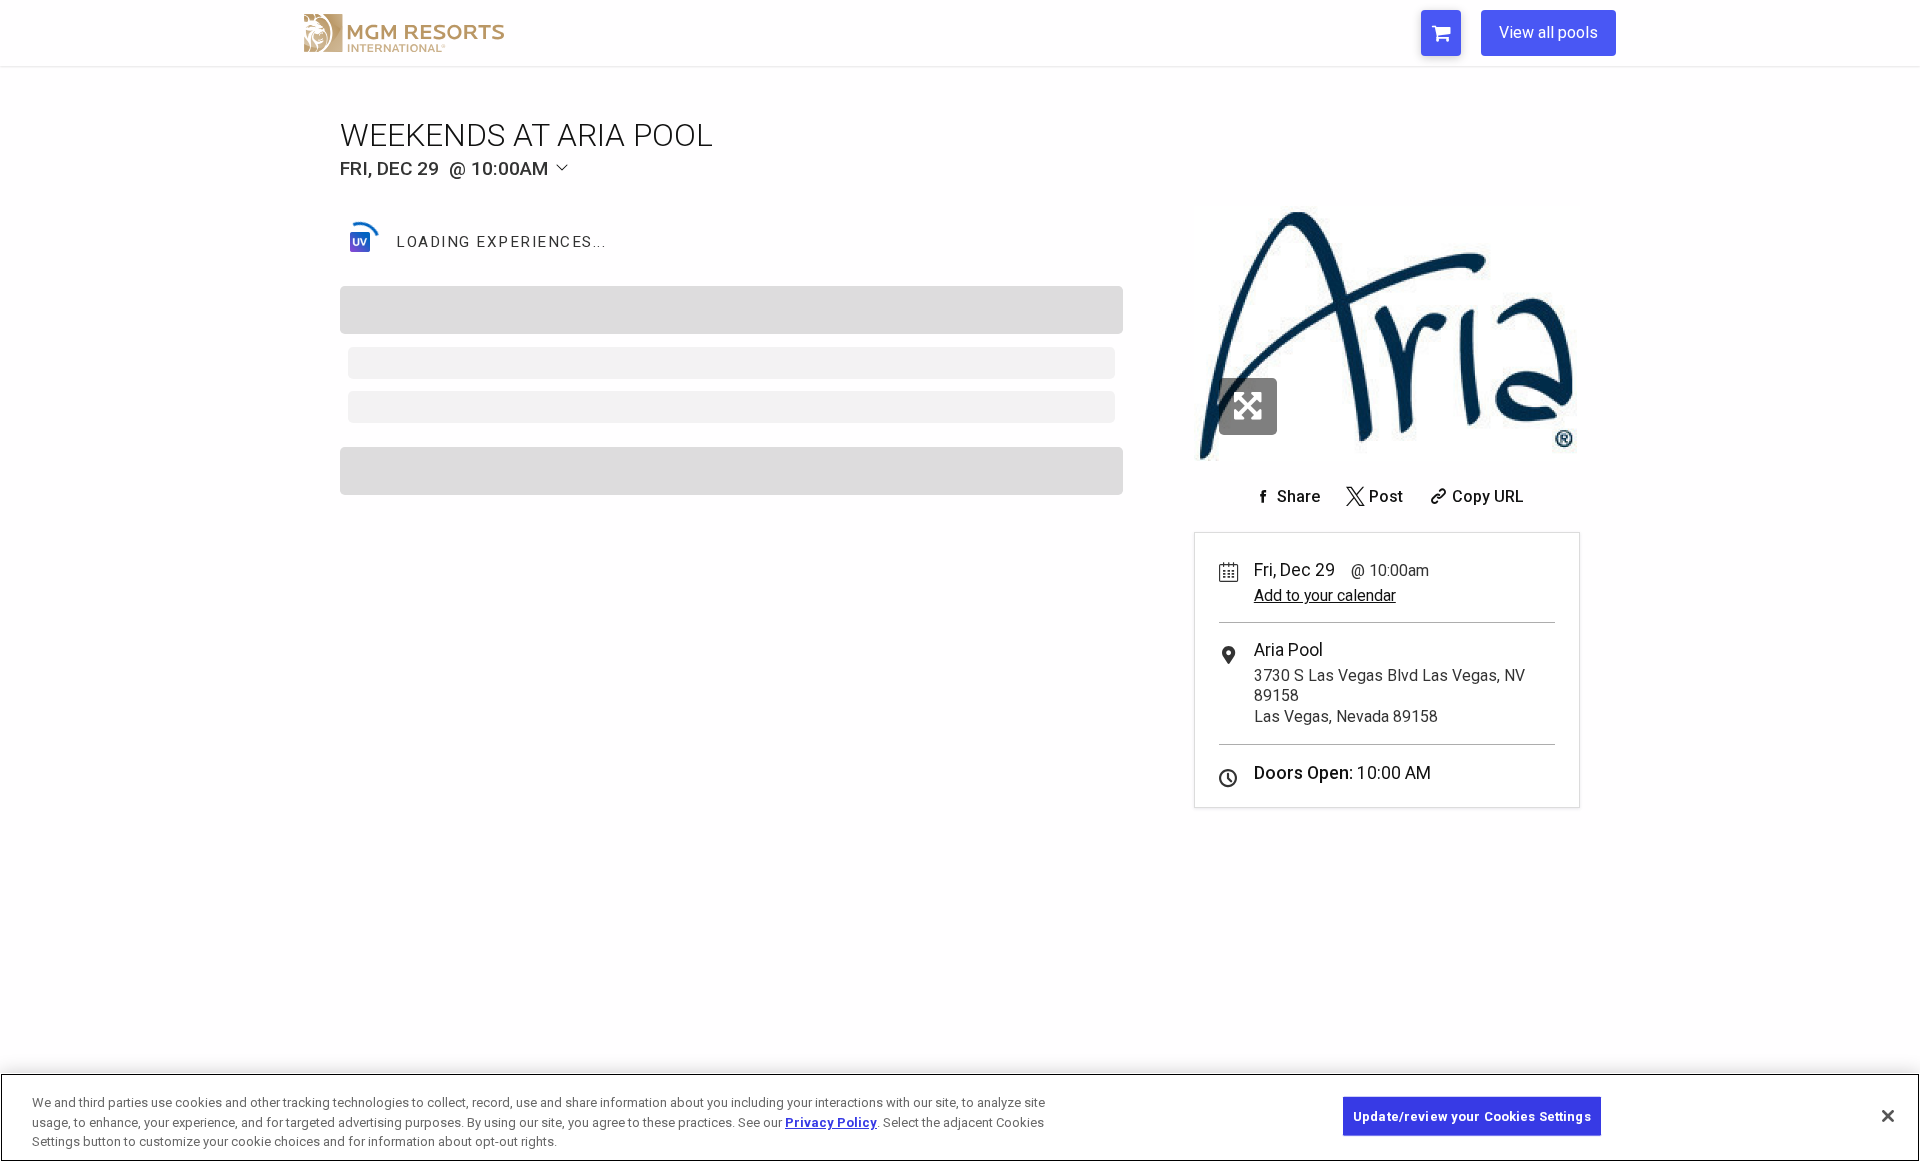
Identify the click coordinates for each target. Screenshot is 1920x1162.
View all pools (1548, 32)
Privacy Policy (831, 1122)
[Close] (1888, 1116)
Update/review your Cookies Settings (1472, 1115)
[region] (960, 1117)
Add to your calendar (1325, 595)
